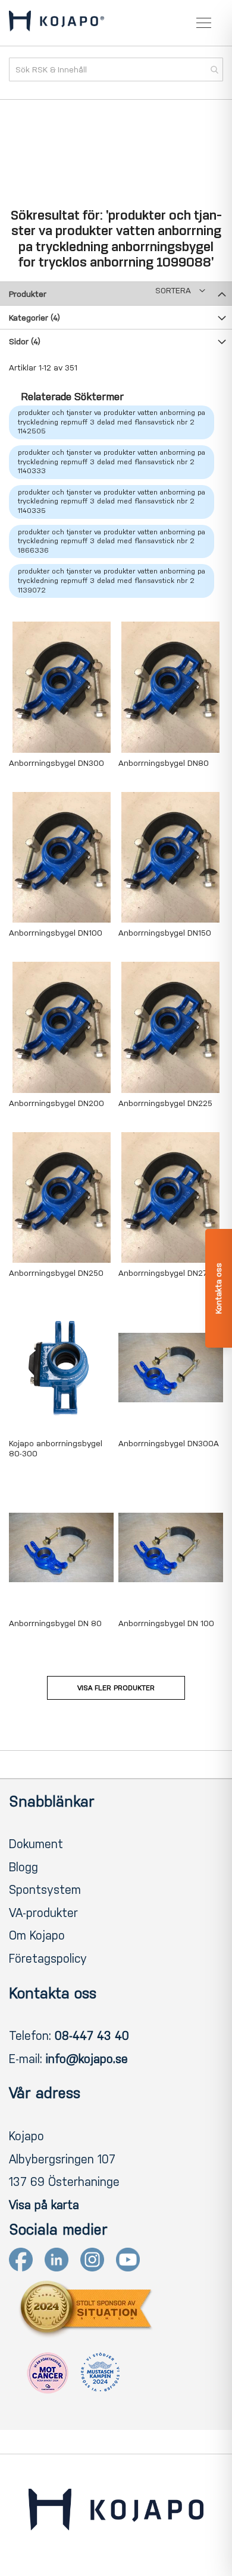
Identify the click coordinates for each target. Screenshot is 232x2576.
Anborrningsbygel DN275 (165, 1273)
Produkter (28, 294)
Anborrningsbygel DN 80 (55, 1623)
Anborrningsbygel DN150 (165, 933)
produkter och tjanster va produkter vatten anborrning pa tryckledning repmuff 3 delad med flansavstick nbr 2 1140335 (112, 501)
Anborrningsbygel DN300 (57, 763)
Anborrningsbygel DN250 (56, 1273)
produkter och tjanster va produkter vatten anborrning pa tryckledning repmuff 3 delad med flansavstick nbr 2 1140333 (112, 462)
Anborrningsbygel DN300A (169, 1444)
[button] (180, 291)
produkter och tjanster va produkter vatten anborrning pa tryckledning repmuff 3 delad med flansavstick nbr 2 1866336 (112, 541)
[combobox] (116, 69)
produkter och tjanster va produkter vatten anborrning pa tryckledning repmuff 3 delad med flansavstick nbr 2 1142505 (112, 422)
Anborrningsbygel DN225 (165, 1103)
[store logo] (57, 23)
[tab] (116, 293)
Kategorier (35, 318)
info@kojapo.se (87, 2059)
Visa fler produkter (116, 1688)
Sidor (25, 342)
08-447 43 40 (92, 2036)
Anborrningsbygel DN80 (164, 763)
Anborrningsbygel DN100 (56, 933)
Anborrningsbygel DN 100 (166, 1623)
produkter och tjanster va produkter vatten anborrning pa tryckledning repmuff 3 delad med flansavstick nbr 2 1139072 (112, 580)
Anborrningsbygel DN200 (57, 1103)
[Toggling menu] (204, 23)
